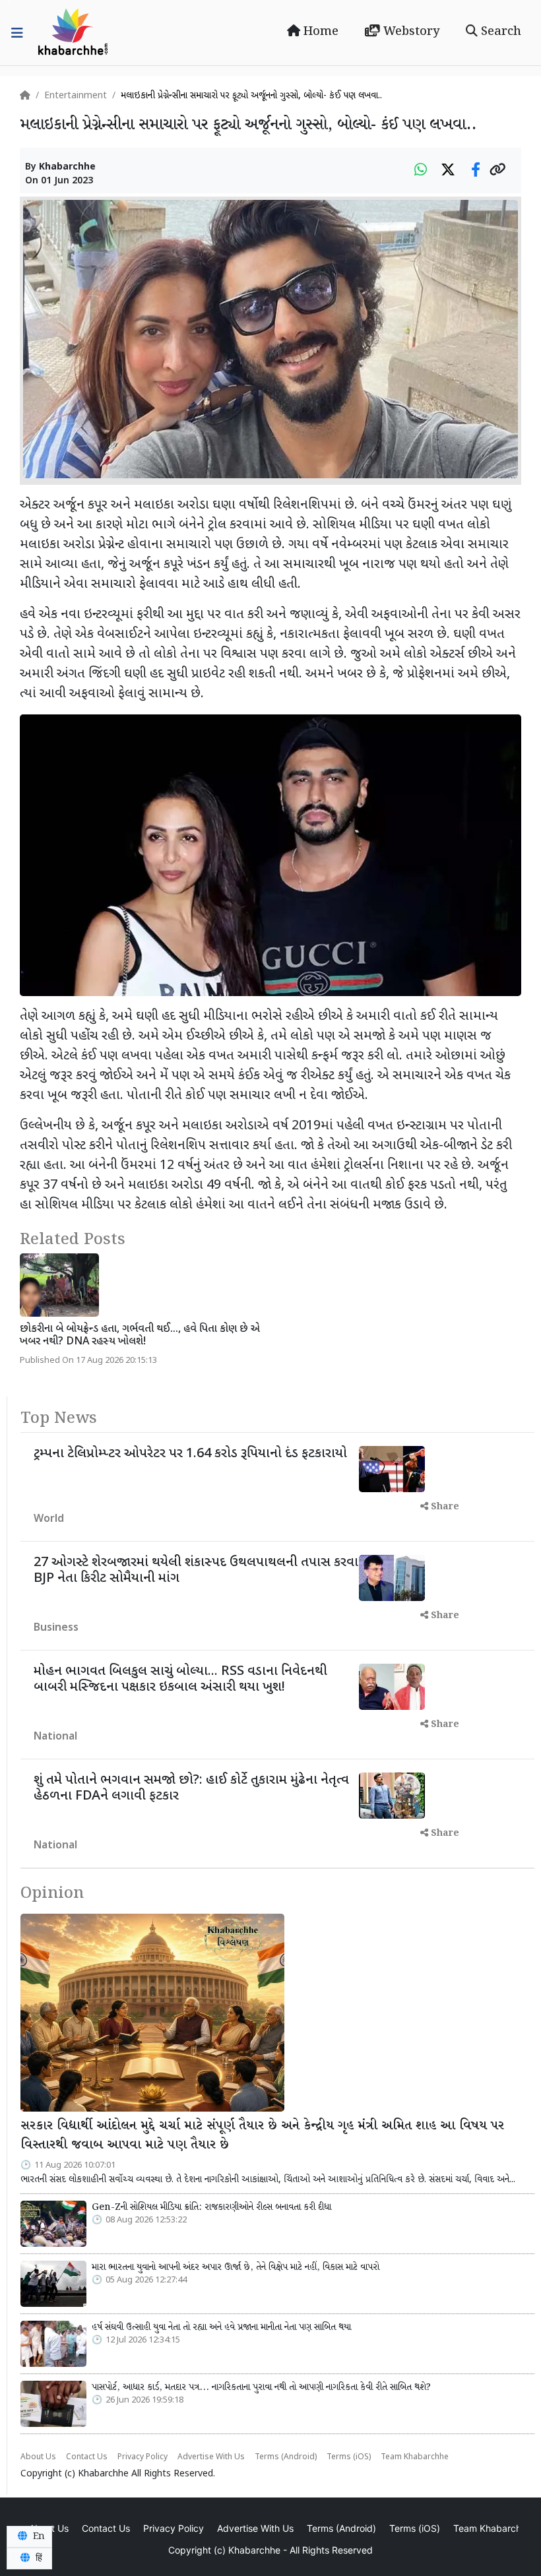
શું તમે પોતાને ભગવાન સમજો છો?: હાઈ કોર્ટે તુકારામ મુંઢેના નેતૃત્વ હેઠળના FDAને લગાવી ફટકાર (191, 1788)
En (38, 2536)
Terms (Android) (286, 2457)
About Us (38, 2457)
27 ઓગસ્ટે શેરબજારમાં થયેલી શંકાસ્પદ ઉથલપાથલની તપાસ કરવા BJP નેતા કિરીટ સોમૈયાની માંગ (196, 1571)
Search (499, 32)
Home (319, 32)
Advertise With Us (211, 2457)
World (49, 1520)
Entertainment (76, 96)
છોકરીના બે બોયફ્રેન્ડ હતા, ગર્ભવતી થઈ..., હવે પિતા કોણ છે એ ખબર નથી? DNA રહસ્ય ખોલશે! (140, 1336)
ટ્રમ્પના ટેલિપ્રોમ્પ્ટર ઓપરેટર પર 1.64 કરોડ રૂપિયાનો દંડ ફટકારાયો (190, 1454)
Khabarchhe (67, 167)
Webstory (410, 32)
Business (56, 1628)
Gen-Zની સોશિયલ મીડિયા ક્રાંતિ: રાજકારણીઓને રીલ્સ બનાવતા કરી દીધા (211, 2207)
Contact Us (87, 2457)
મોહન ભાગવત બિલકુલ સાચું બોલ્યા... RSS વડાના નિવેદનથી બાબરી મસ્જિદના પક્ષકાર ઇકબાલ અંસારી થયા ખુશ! (180, 1680)
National (55, 1737)
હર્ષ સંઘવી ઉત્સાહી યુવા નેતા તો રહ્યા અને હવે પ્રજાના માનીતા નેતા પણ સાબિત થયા (221, 2327)
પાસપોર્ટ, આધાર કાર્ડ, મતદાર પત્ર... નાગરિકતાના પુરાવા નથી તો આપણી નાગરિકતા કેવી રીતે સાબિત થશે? (261, 2387)
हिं (38, 2558)
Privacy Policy (143, 2457)
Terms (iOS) (349, 2457)
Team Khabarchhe (415, 2457)
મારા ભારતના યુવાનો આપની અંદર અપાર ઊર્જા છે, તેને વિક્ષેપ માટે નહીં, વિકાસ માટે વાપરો (236, 2267)
